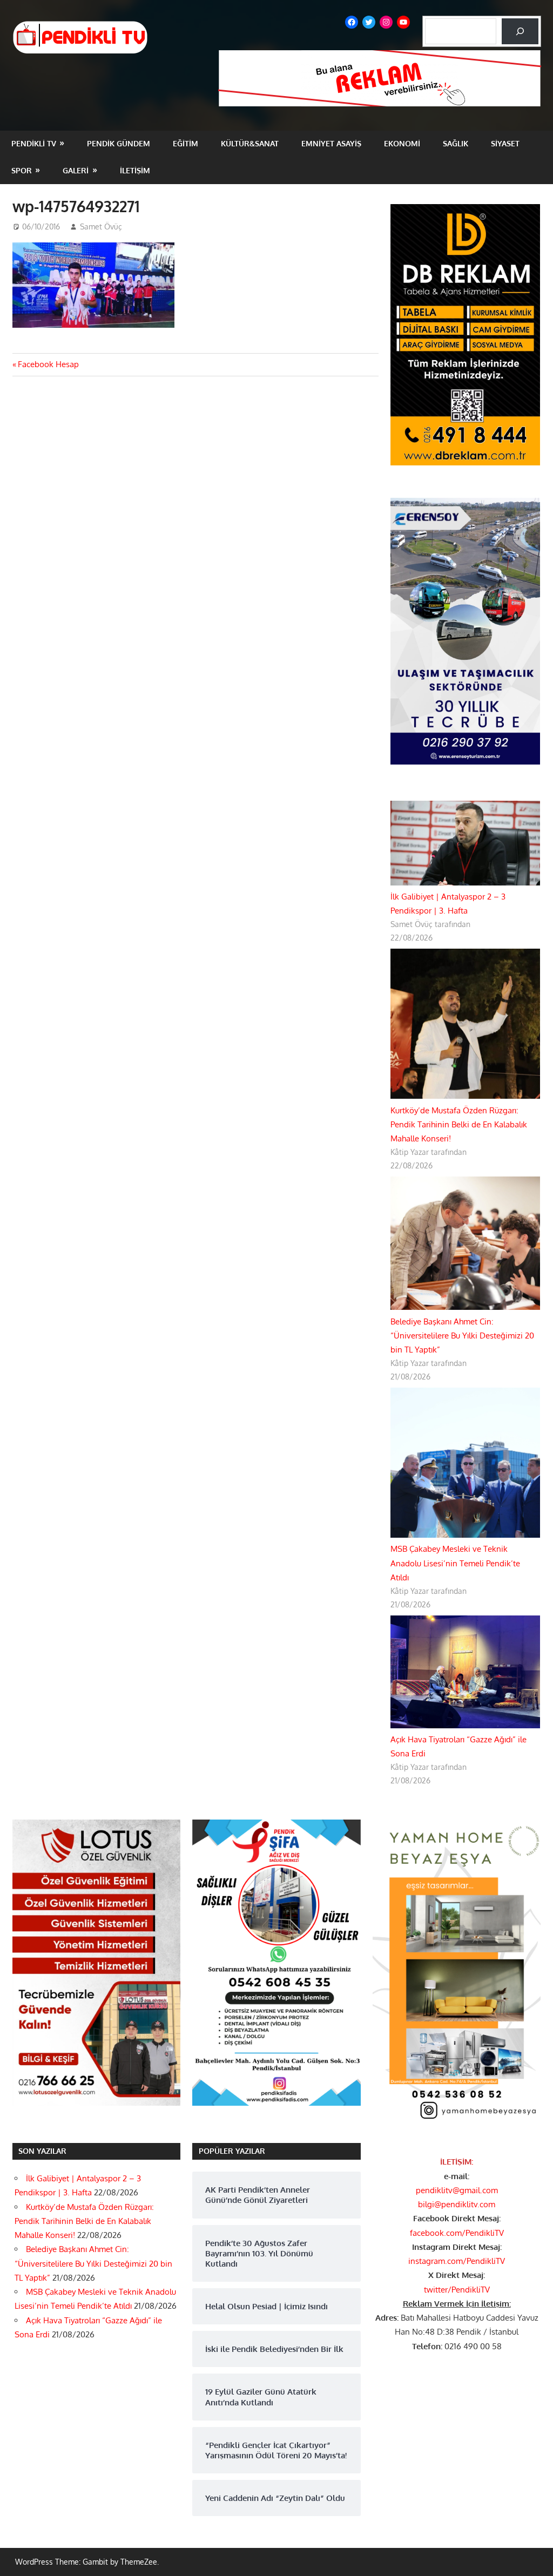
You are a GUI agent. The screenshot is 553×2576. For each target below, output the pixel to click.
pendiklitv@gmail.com (457, 2190)
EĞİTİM (186, 143)
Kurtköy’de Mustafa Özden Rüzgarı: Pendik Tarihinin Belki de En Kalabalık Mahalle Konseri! (459, 1125)
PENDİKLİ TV (34, 143)
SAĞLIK (456, 143)
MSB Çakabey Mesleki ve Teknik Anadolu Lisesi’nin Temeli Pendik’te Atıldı (455, 1563)
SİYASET (505, 143)
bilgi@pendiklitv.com (457, 2204)
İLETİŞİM (135, 170)
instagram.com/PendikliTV (457, 2261)
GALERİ (76, 170)
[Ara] (520, 31)
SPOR (22, 170)
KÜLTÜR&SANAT (250, 143)
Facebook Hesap (48, 364)
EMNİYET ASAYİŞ (331, 143)
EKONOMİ (402, 143)
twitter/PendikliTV (457, 2290)
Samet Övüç (101, 227)
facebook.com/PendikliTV (457, 2233)
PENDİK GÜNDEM (119, 143)
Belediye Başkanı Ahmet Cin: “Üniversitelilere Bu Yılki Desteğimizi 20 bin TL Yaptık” (462, 1336)
